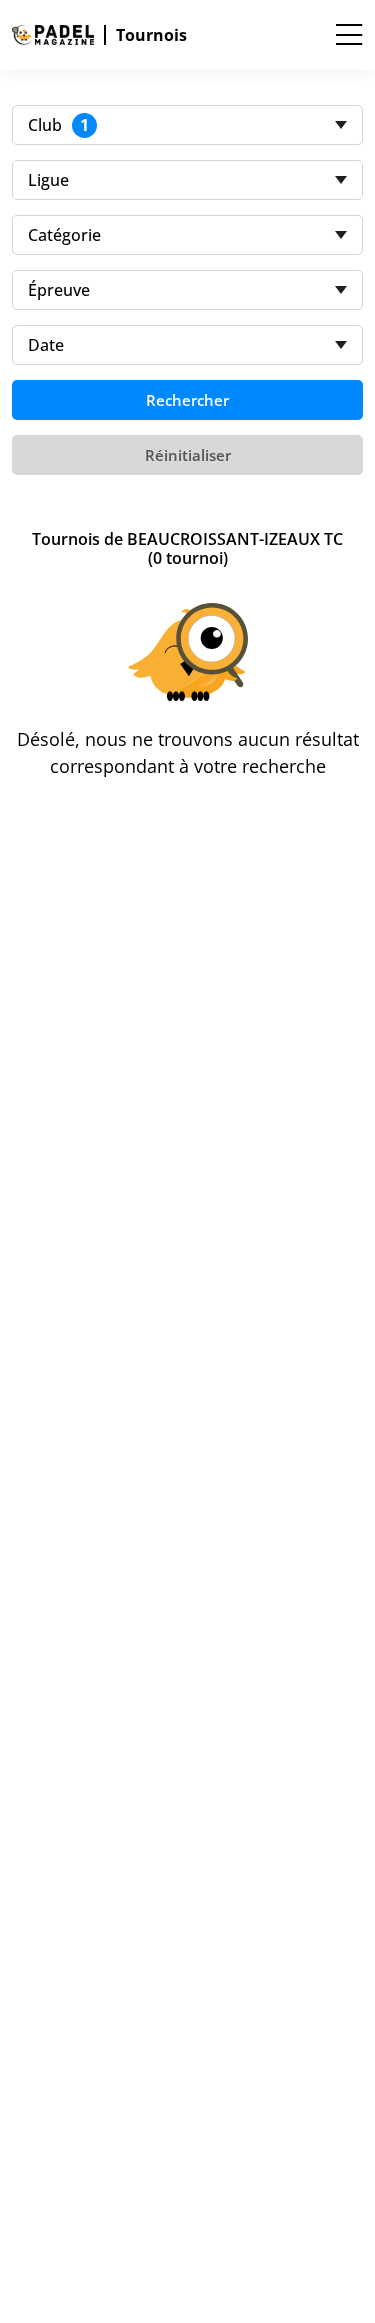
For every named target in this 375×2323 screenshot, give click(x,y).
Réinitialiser (188, 455)
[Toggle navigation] (349, 35)
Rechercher (187, 400)
